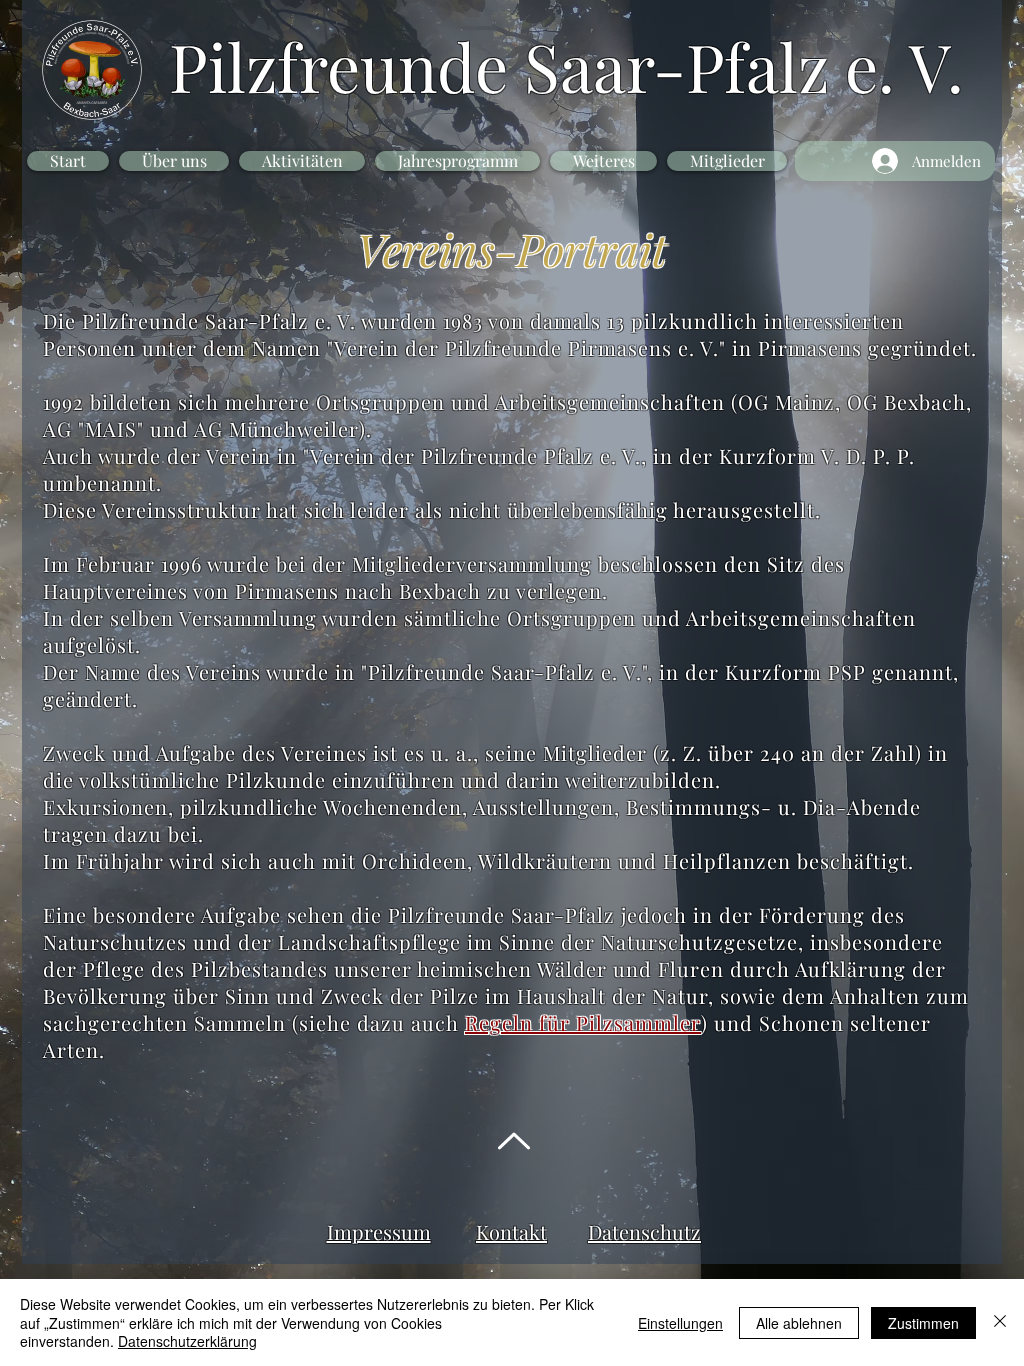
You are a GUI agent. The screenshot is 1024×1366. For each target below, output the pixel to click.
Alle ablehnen (799, 1323)
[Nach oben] (511, 1141)
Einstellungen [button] (680, 1323)
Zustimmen (923, 1323)
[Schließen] (1000, 1322)
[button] (174, 161)
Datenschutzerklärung (187, 1341)
